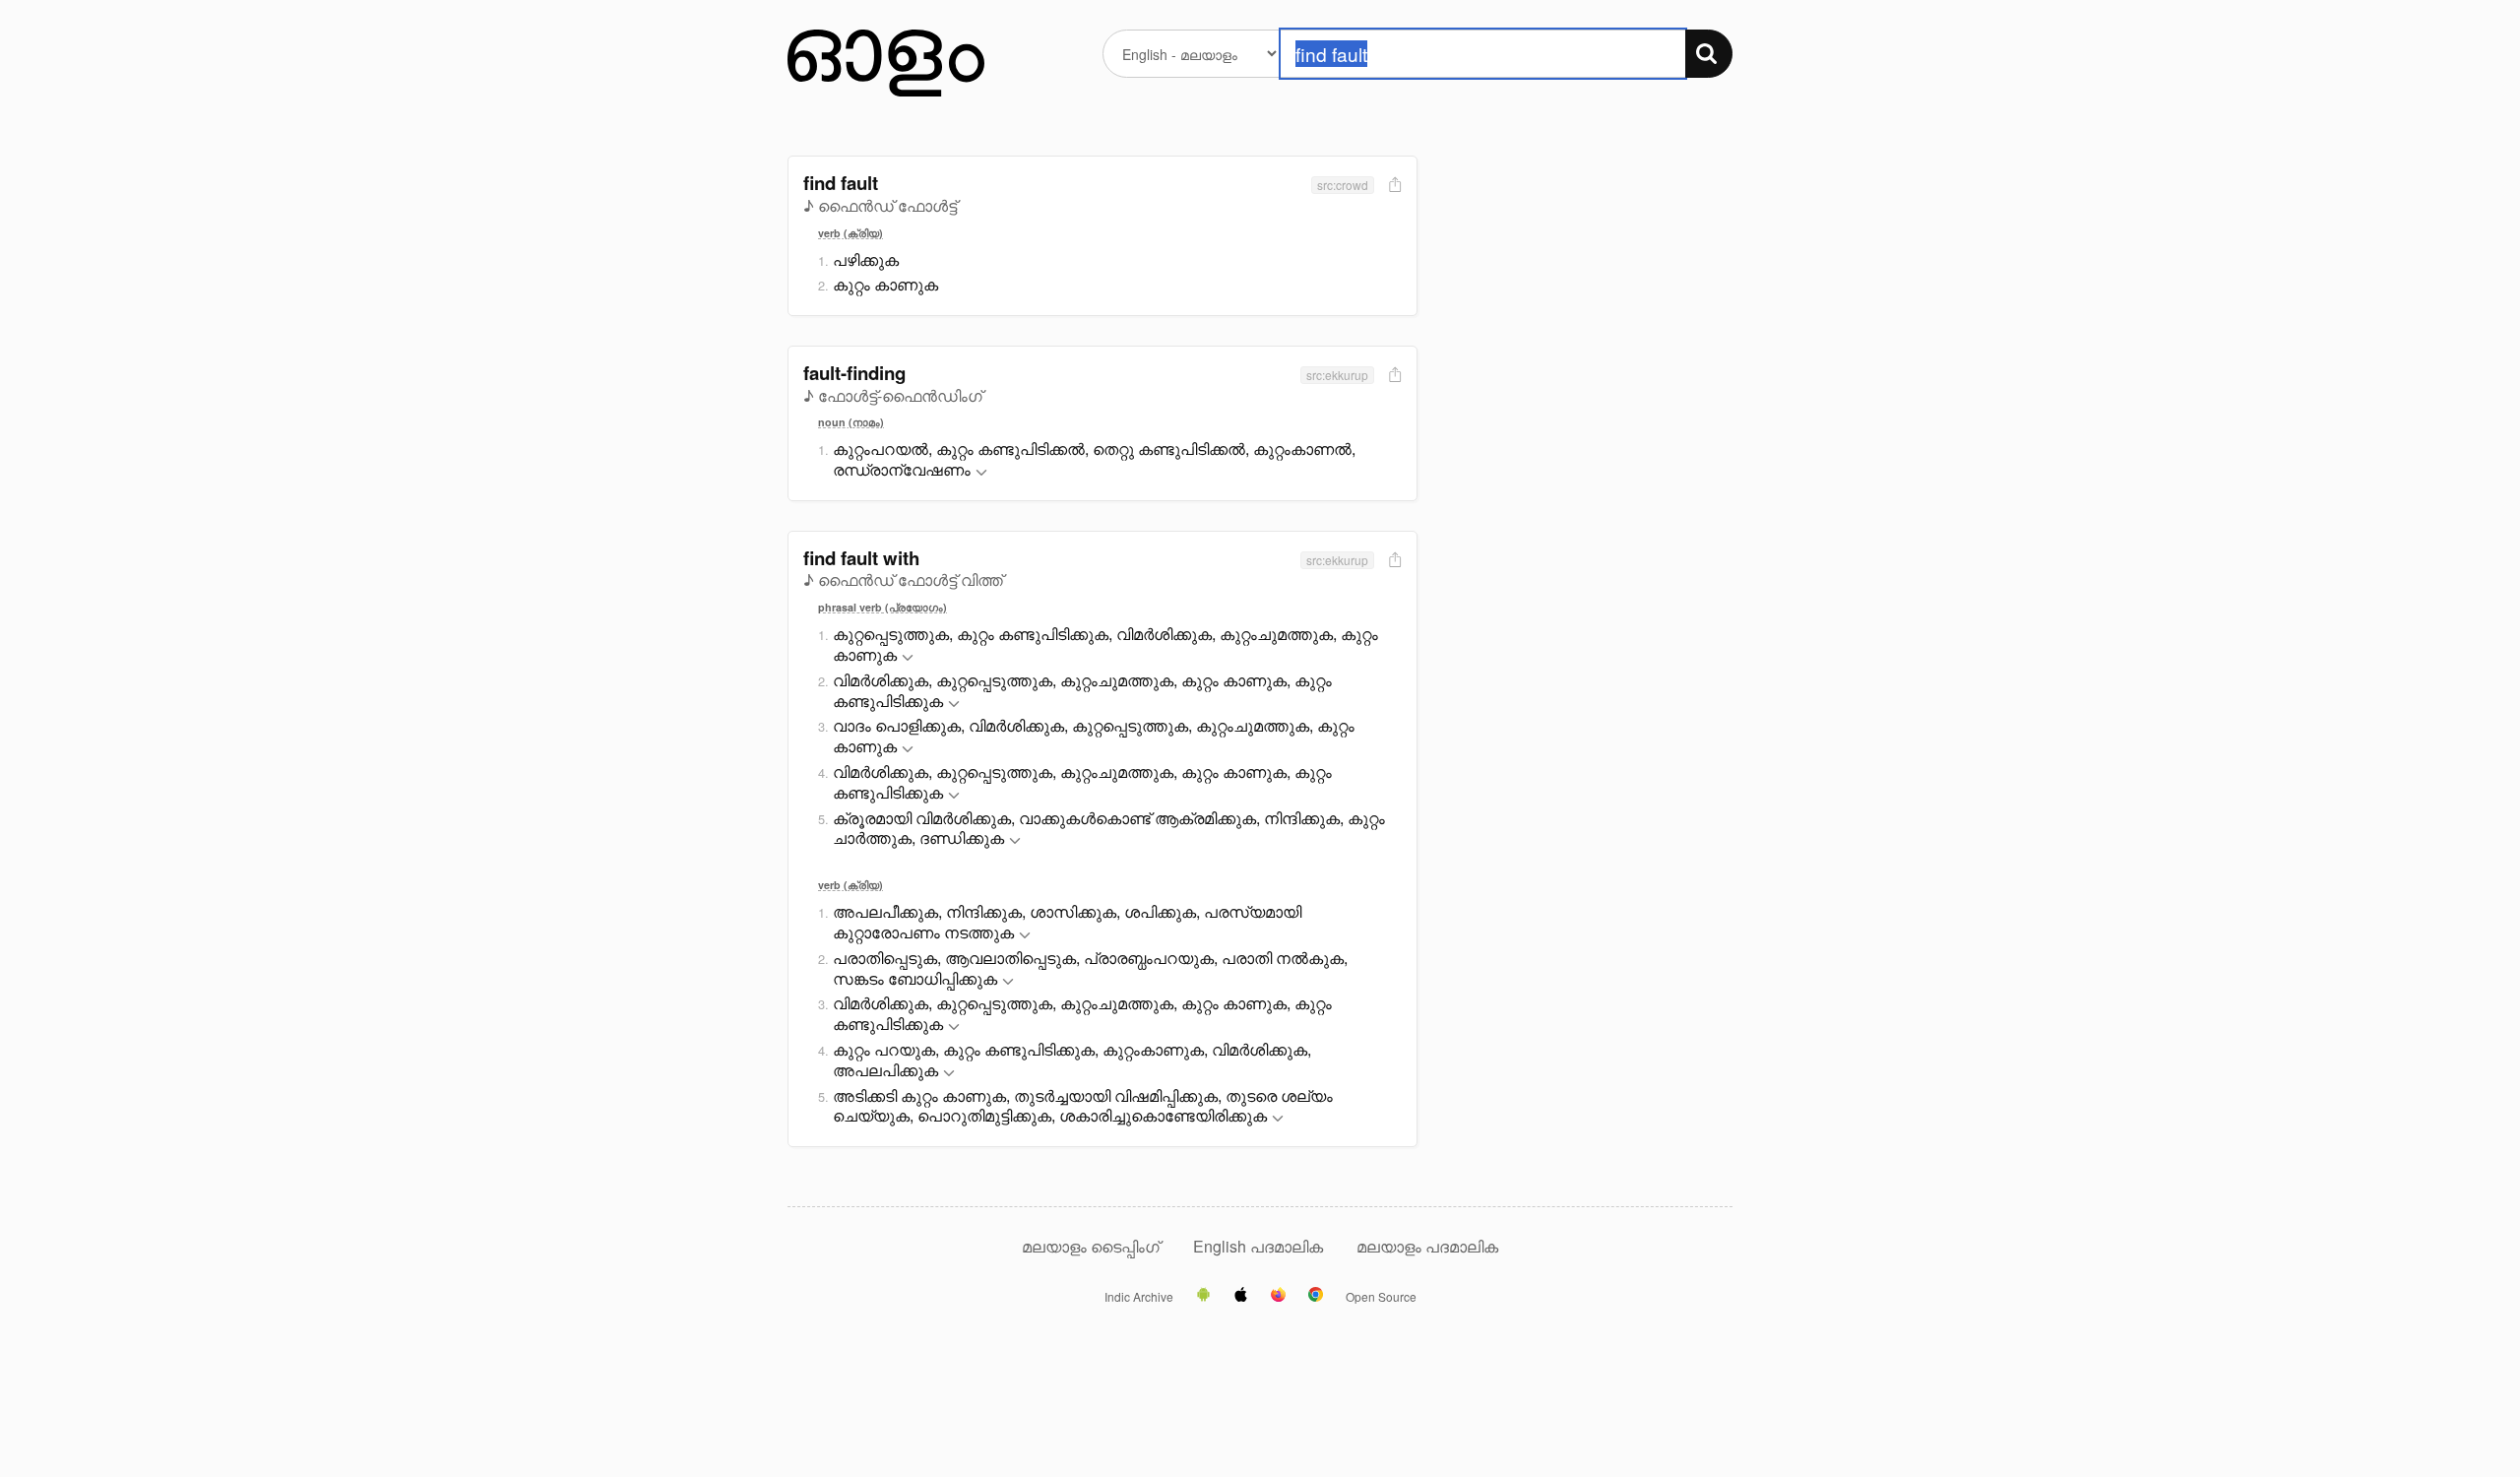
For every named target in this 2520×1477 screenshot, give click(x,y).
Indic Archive (1139, 1297)
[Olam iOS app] (1241, 1296)
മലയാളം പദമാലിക (1427, 1246)
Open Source (1381, 1297)
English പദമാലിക (1260, 1246)
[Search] (1709, 54)
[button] (981, 473)
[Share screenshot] (1393, 186)
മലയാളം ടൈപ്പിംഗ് (1091, 1246)
